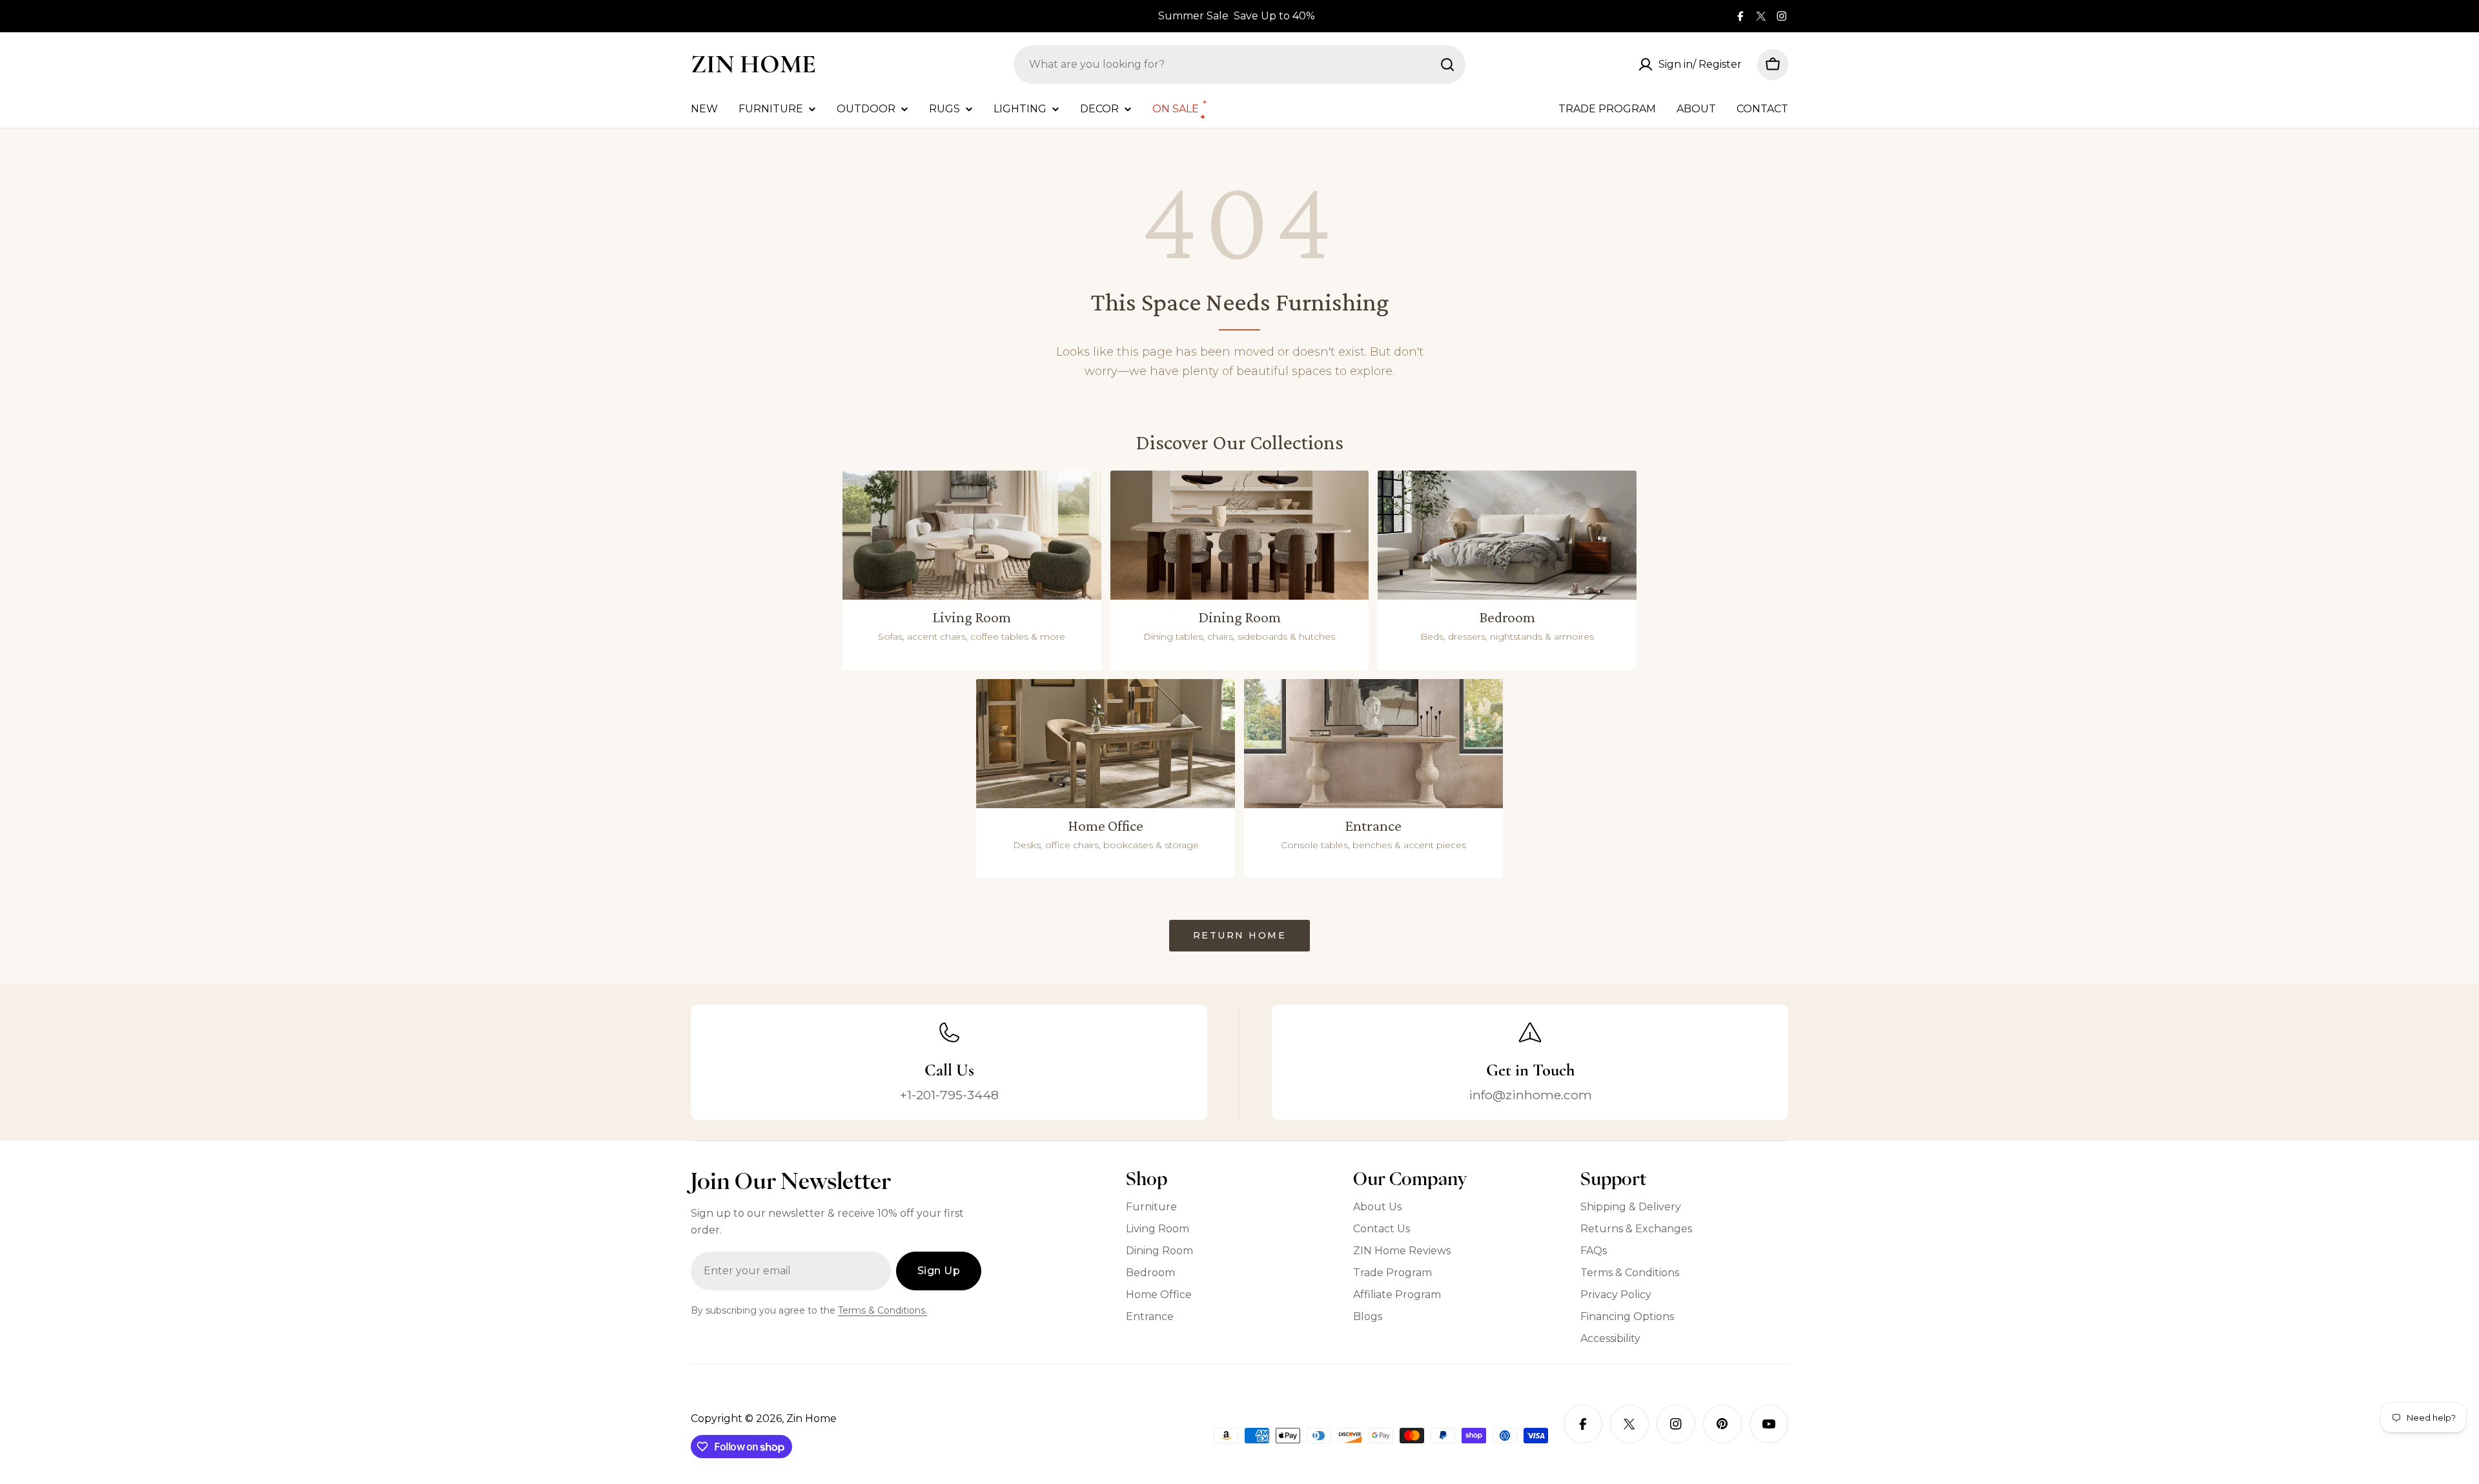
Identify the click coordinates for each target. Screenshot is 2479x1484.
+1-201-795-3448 (949, 1095)
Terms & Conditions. (882, 1310)
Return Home (1240, 935)
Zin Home (753, 64)
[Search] (1447, 65)
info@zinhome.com (1530, 1095)
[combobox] (1239, 65)
